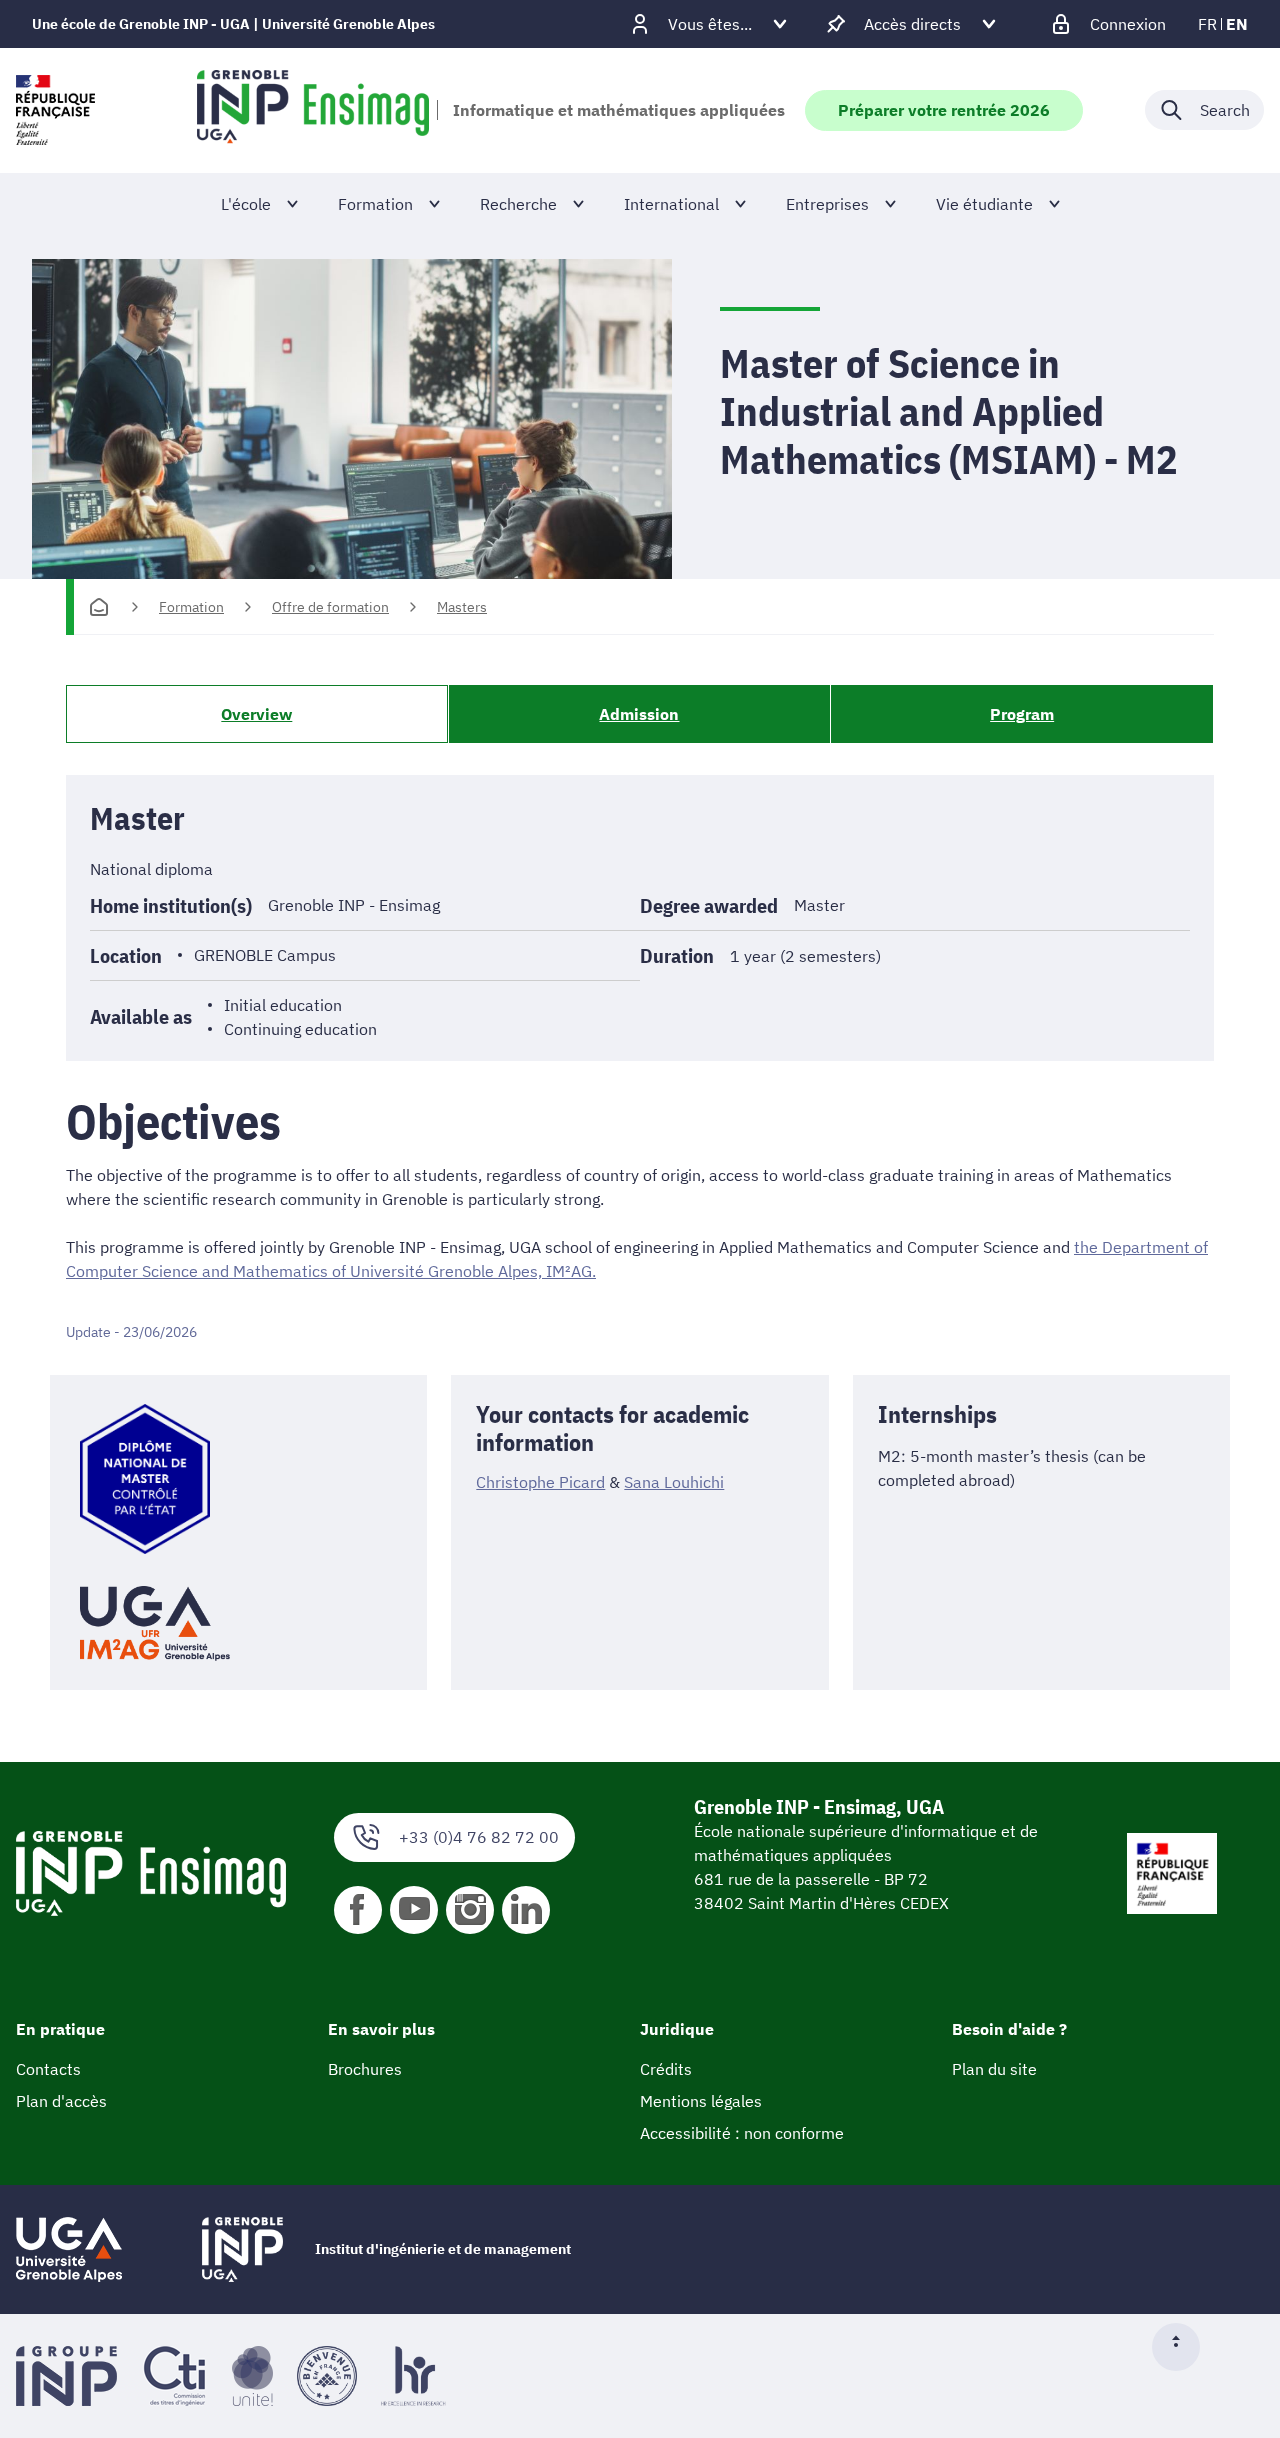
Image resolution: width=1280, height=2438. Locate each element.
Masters (462, 607)
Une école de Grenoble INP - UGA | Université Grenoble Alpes (233, 24)
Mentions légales (701, 2101)
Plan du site (994, 2069)
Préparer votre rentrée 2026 (944, 110)
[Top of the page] (1184, 2347)
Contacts (48, 2069)
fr (1207, 24)
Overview (256, 714)
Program (1022, 714)
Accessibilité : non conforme (742, 2133)
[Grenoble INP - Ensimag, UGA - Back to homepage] (313, 110)
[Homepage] (99, 607)
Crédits (666, 2069)
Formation (191, 607)
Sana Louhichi (674, 1482)
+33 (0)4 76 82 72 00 (479, 1837)
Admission (639, 714)
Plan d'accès (61, 2101)
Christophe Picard (540, 1482)
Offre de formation (330, 607)
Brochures (365, 2069)
